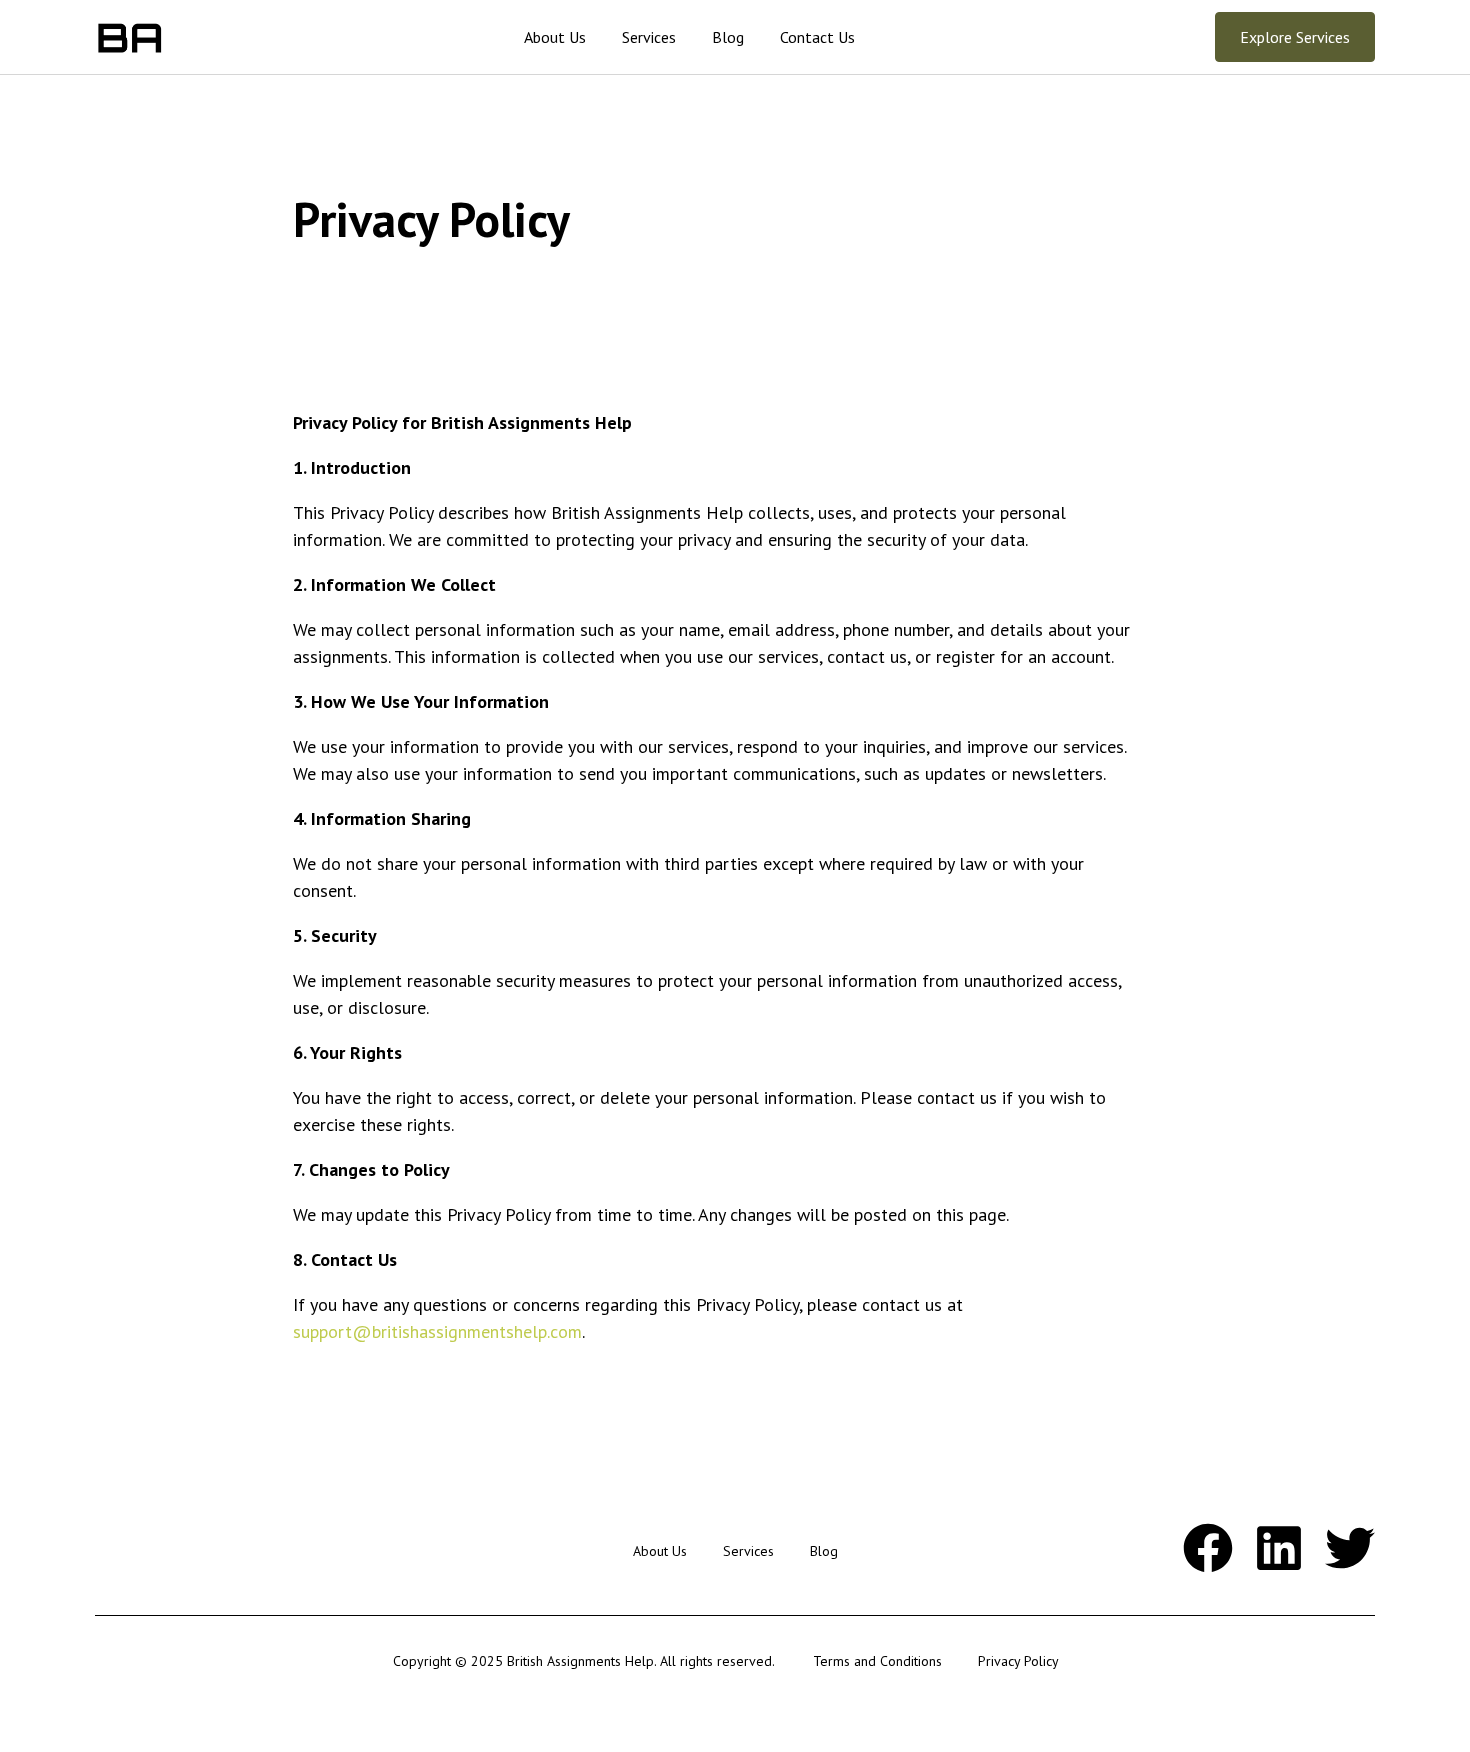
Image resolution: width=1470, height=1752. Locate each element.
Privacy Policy (1018, 1661)
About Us (555, 37)
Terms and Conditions (877, 1661)
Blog (728, 37)
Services (649, 37)
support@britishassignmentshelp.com (437, 1331)
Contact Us (817, 37)
